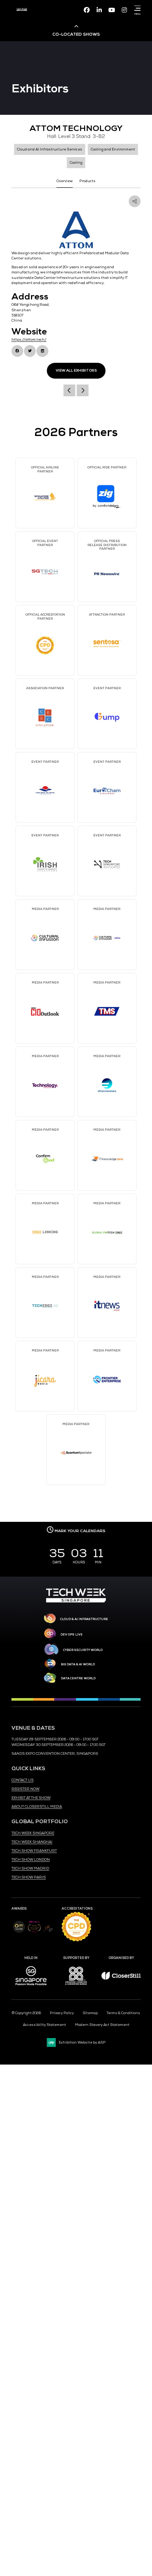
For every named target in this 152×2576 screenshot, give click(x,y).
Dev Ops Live (72, 1634)
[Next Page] (83, 390)
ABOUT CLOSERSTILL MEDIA (37, 1807)
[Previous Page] (69, 390)
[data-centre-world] (50, 1678)
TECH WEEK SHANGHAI (32, 1842)
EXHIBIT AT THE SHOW (31, 1798)
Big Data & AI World (78, 1664)
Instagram (124, 10)
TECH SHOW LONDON (31, 1860)
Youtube (112, 10)
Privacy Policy (62, 2013)
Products (87, 181)
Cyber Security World (83, 1650)
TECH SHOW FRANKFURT (34, 1851)
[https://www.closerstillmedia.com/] (121, 1978)
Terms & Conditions (123, 2013)
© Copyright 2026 (26, 2013)
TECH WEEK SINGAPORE (33, 1833)
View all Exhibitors (76, 371)
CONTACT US (23, 1780)
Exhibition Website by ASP (82, 2042)
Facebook (87, 10)
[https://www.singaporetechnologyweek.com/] (76, 1601)
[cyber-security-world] (51, 1650)
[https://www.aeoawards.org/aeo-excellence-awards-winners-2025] (19, 1932)
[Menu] (136, 8)
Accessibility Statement (44, 2025)
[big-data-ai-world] (50, 1664)
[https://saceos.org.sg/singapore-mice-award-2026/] (34, 1933)
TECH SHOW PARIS (29, 1877)
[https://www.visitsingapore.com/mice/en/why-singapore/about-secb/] (31, 1988)
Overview (65, 181)
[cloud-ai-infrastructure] (50, 1619)
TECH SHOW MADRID (30, 1868)
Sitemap (90, 2013)
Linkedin (99, 10)
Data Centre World (78, 1678)
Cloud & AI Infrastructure (84, 1619)
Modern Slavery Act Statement (102, 2025)
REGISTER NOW (25, 1789)
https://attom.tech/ (29, 340)
